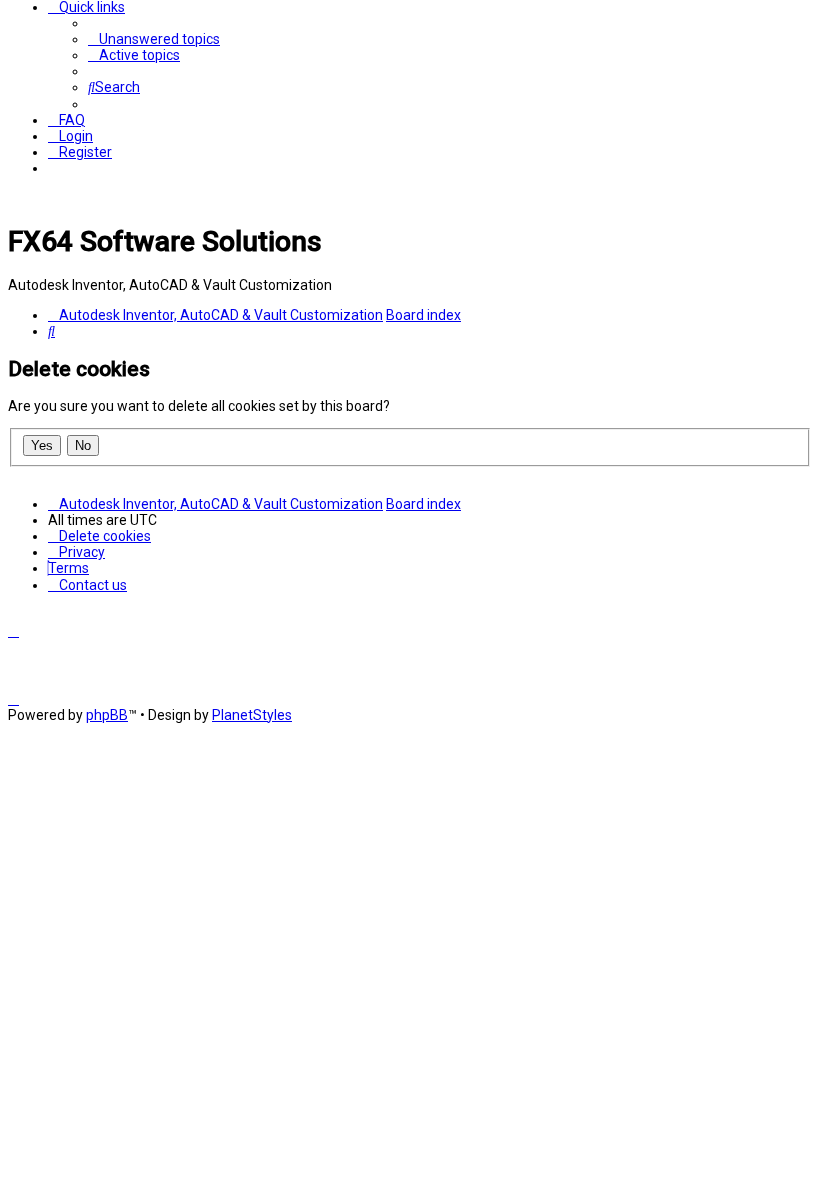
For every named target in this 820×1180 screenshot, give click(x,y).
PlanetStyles (252, 715)
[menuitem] (154, 39)
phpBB (107, 715)
